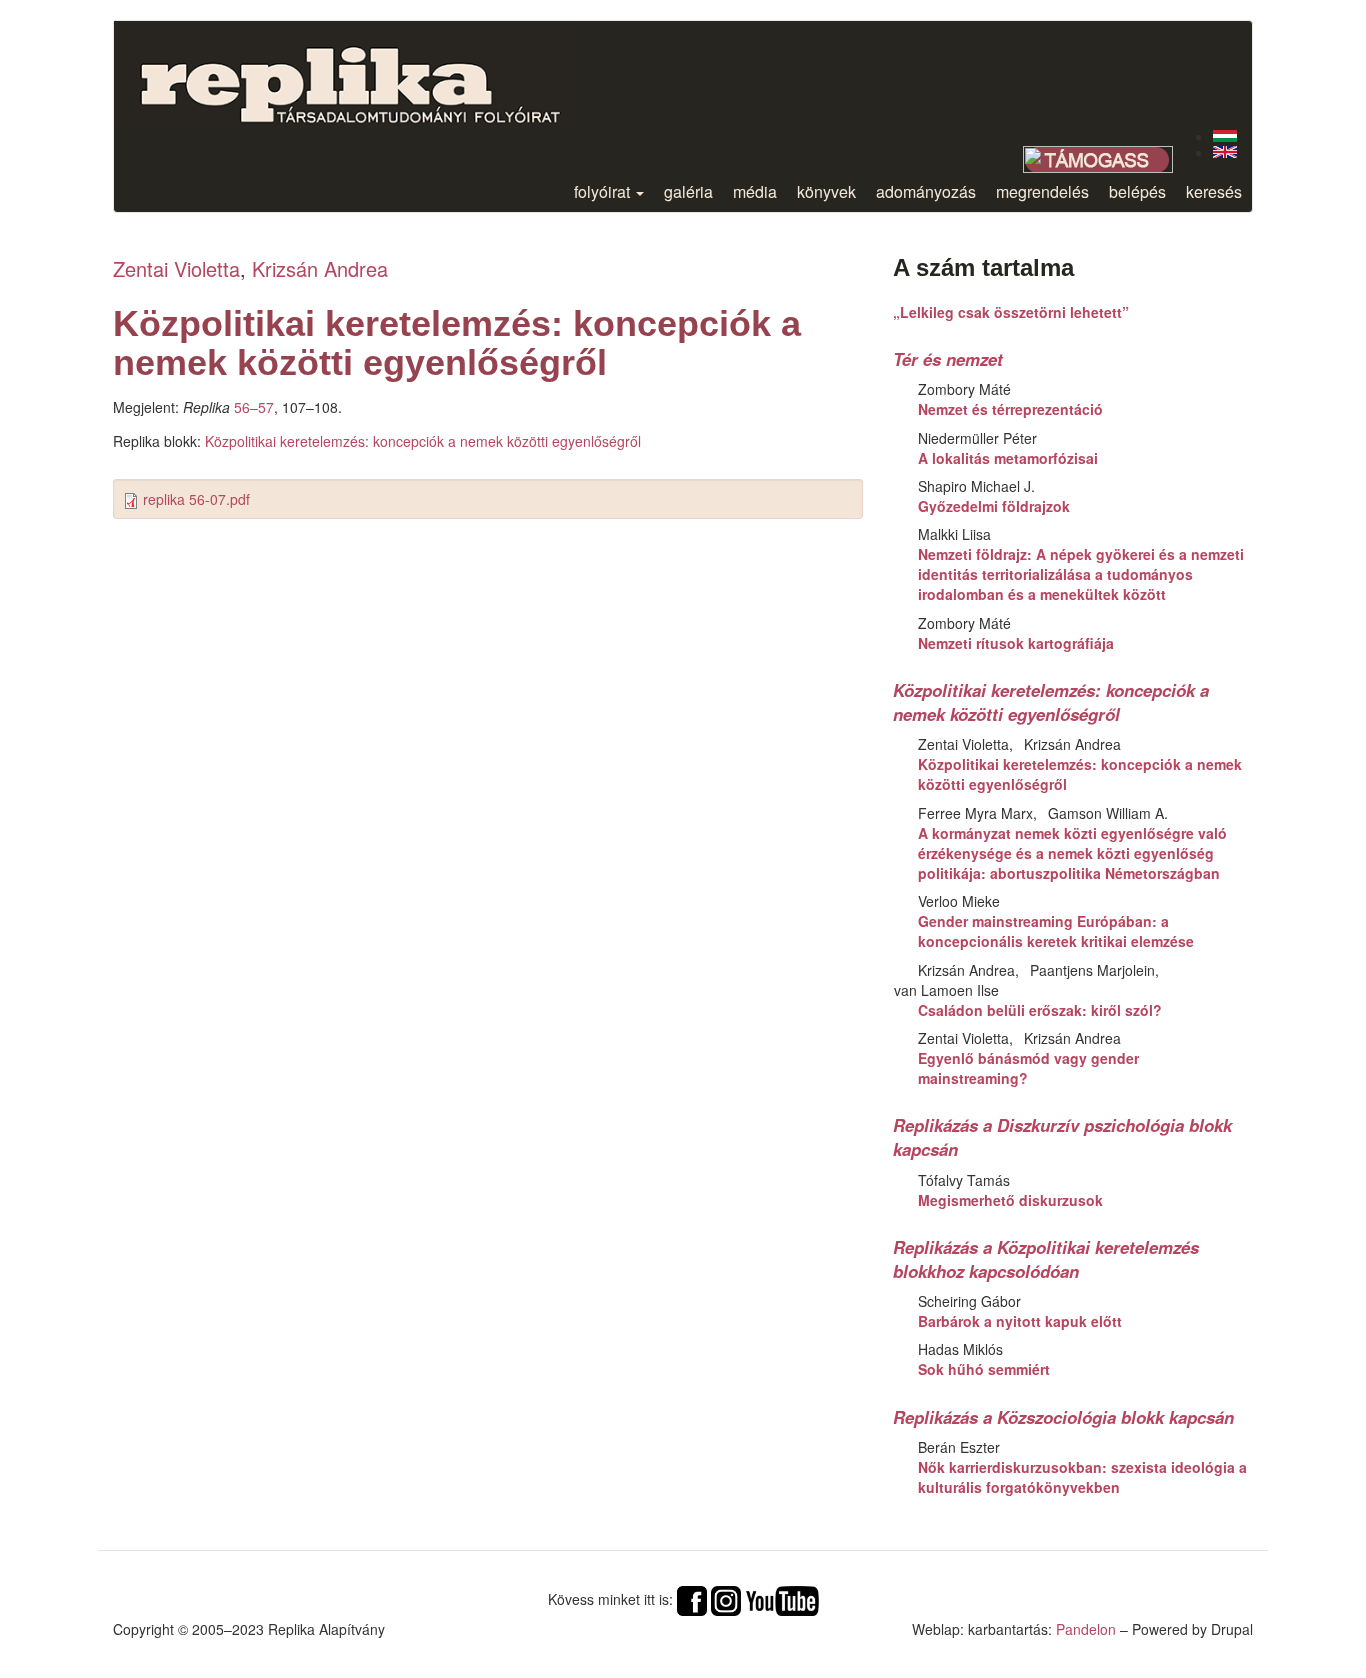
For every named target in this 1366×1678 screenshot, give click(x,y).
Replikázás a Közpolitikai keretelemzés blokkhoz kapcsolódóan (1046, 1259)
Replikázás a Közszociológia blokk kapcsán (1063, 1417)
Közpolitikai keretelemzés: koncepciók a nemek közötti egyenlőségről (423, 441)
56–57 (254, 407)
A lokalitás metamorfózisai (1008, 458)
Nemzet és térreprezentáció (1010, 409)
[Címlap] (366, 73)
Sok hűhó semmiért (984, 1369)
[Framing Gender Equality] (1225, 152)
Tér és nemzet (948, 359)
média (755, 191)
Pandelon (1086, 1629)
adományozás (926, 191)
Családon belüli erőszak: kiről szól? (1040, 1010)
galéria (688, 191)
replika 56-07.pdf (196, 499)
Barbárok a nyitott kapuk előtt (1020, 1321)
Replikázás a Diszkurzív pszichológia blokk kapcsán (1062, 1137)
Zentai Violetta (176, 268)
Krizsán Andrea (320, 268)
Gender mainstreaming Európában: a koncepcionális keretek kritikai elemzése (1056, 931)
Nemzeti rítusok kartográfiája (1016, 643)
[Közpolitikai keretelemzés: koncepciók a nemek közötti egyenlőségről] (1225, 136)
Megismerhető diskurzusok (1010, 1200)
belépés (1137, 191)
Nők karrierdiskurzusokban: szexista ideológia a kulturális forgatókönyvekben (1082, 1477)
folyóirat (604, 191)
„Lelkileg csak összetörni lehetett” (1011, 312)
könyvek (826, 191)
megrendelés (1042, 191)
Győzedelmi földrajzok (994, 506)
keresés (1214, 191)
